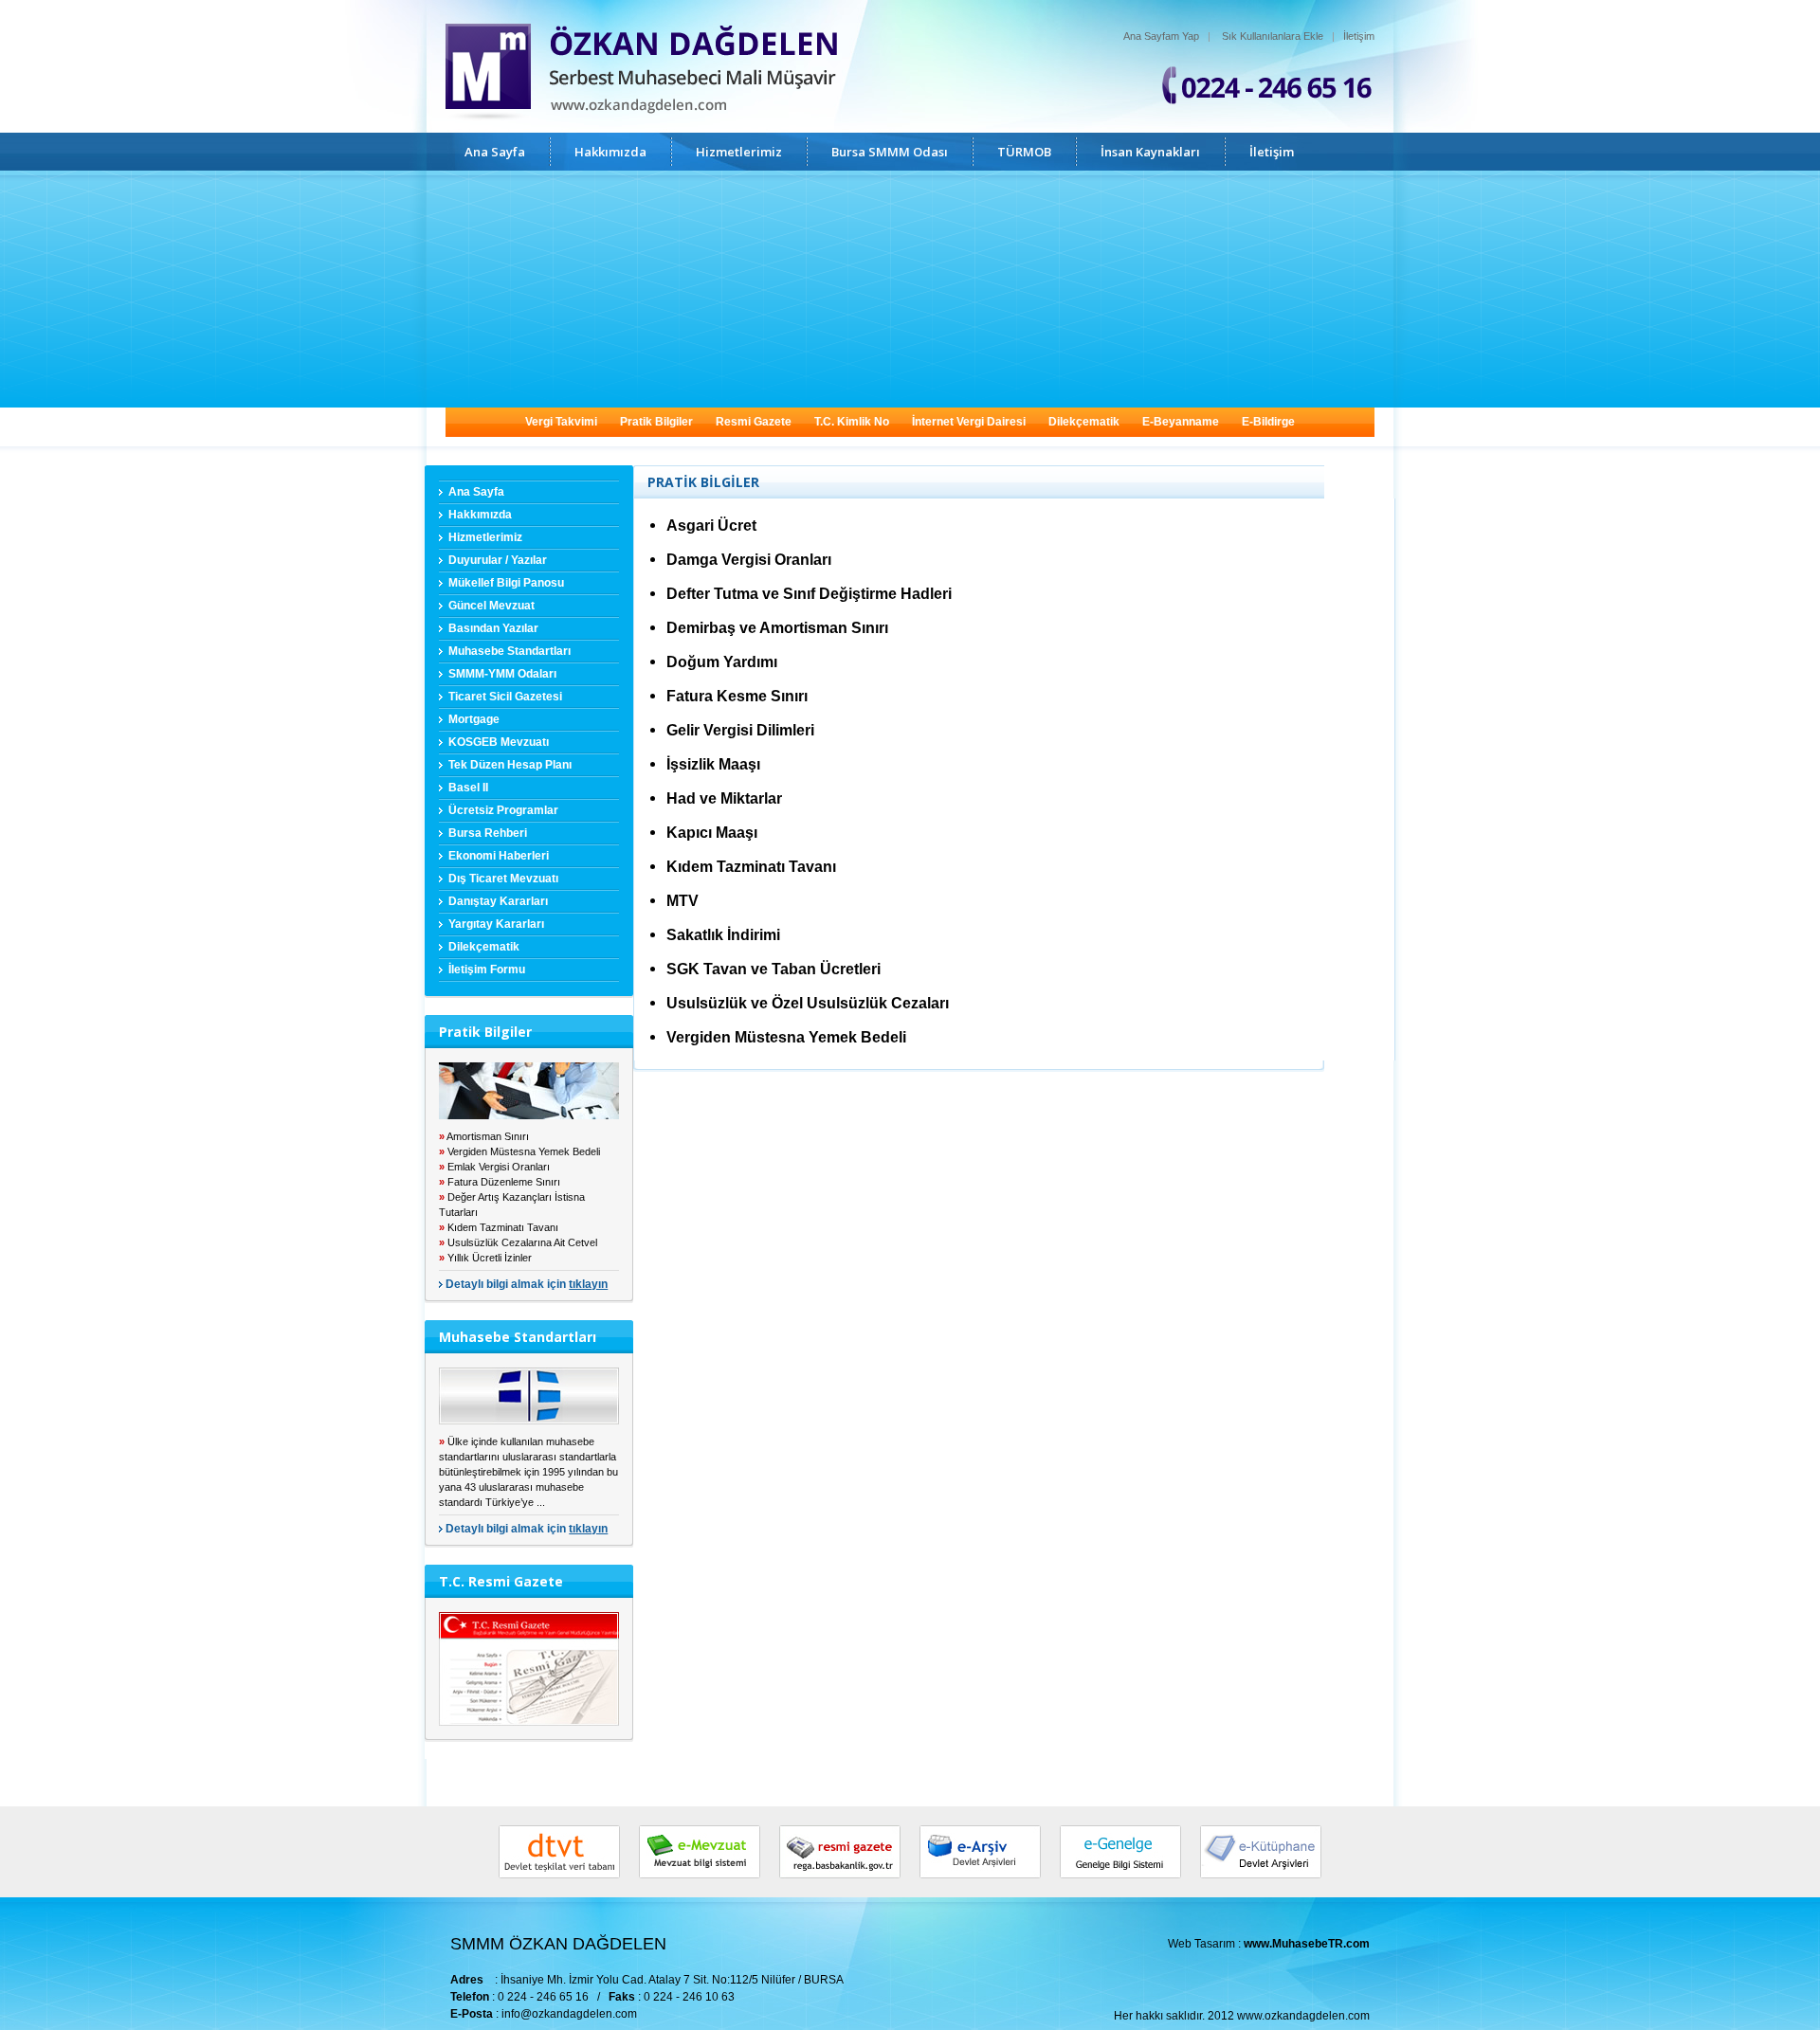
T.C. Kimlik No (852, 422)
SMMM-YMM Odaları (502, 674)
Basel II (468, 788)
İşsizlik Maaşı (713, 764)
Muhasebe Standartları (510, 651)
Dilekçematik (1084, 422)
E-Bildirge (1268, 422)
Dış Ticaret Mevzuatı (503, 879)
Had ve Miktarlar (724, 798)
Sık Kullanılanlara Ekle (1273, 36)
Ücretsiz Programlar (503, 810)
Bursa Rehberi (488, 833)
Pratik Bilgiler (656, 422)
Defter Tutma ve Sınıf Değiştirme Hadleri (809, 594)
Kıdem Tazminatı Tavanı (751, 867)
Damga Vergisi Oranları (749, 560)
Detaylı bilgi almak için (527, 1284)
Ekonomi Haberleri (499, 856)
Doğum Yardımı (722, 662)
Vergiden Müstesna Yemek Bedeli (786, 1037)
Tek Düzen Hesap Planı (510, 765)
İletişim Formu (487, 970)
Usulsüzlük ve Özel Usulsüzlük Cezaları (808, 1003)
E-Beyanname (1181, 422)
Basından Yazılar (493, 628)
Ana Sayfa (495, 152)
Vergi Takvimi (561, 422)
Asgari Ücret (711, 526)
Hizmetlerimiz (739, 152)
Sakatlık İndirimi (723, 935)
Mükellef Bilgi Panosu (506, 583)
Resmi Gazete (754, 422)
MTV (682, 901)
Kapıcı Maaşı (712, 833)
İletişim (1359, 36)
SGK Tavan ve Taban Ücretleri (773, 969)
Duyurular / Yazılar (498, 560)
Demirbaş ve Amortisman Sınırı (777, 628)
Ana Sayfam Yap (1161, 36)
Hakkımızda (610, 152)
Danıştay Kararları (498, 901)
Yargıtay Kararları (496, 924)
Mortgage (474, 719)
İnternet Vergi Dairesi (969, 422)
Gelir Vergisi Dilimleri (740, 730)
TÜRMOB (1024, 152)
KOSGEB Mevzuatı (499, 742)
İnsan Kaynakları (1150, 152)
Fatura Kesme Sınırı (737, 696)
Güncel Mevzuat (491, 606)
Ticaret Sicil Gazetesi (505, 697)
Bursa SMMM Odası (890, 152)
